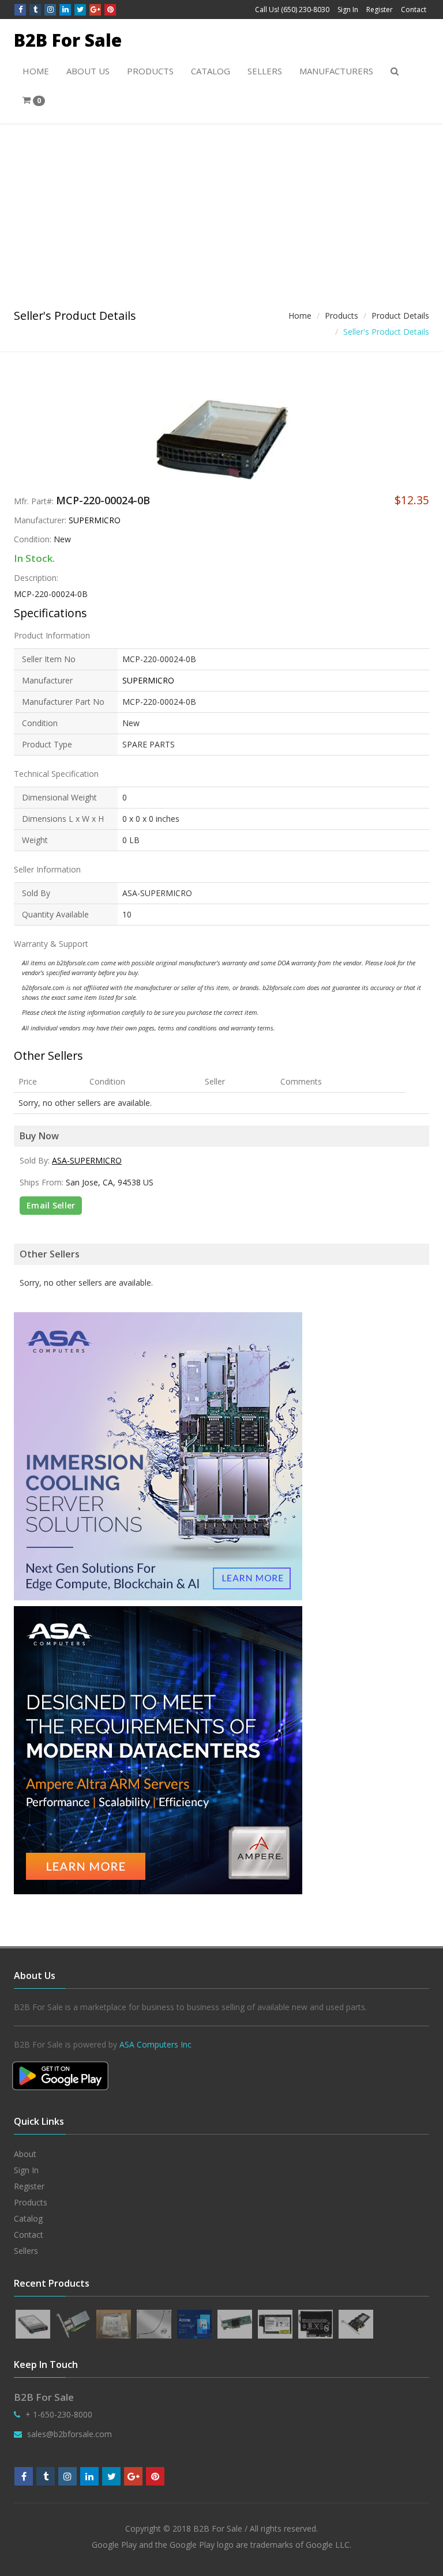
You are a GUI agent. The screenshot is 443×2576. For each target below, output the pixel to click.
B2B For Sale (68, 40)
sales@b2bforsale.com (70, 2434)
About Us (88, 71)
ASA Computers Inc (155, 2044)
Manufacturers (336, 71)
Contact (414, 10)
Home (36, 71)
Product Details (400, 316)
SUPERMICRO (95, 520)
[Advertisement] (221, 210)
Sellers (265, 71)
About (25, 2154)
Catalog (211, 71)
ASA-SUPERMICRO (87, 1160)
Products (150, 71)
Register (380, 10)
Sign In (348, 10)
